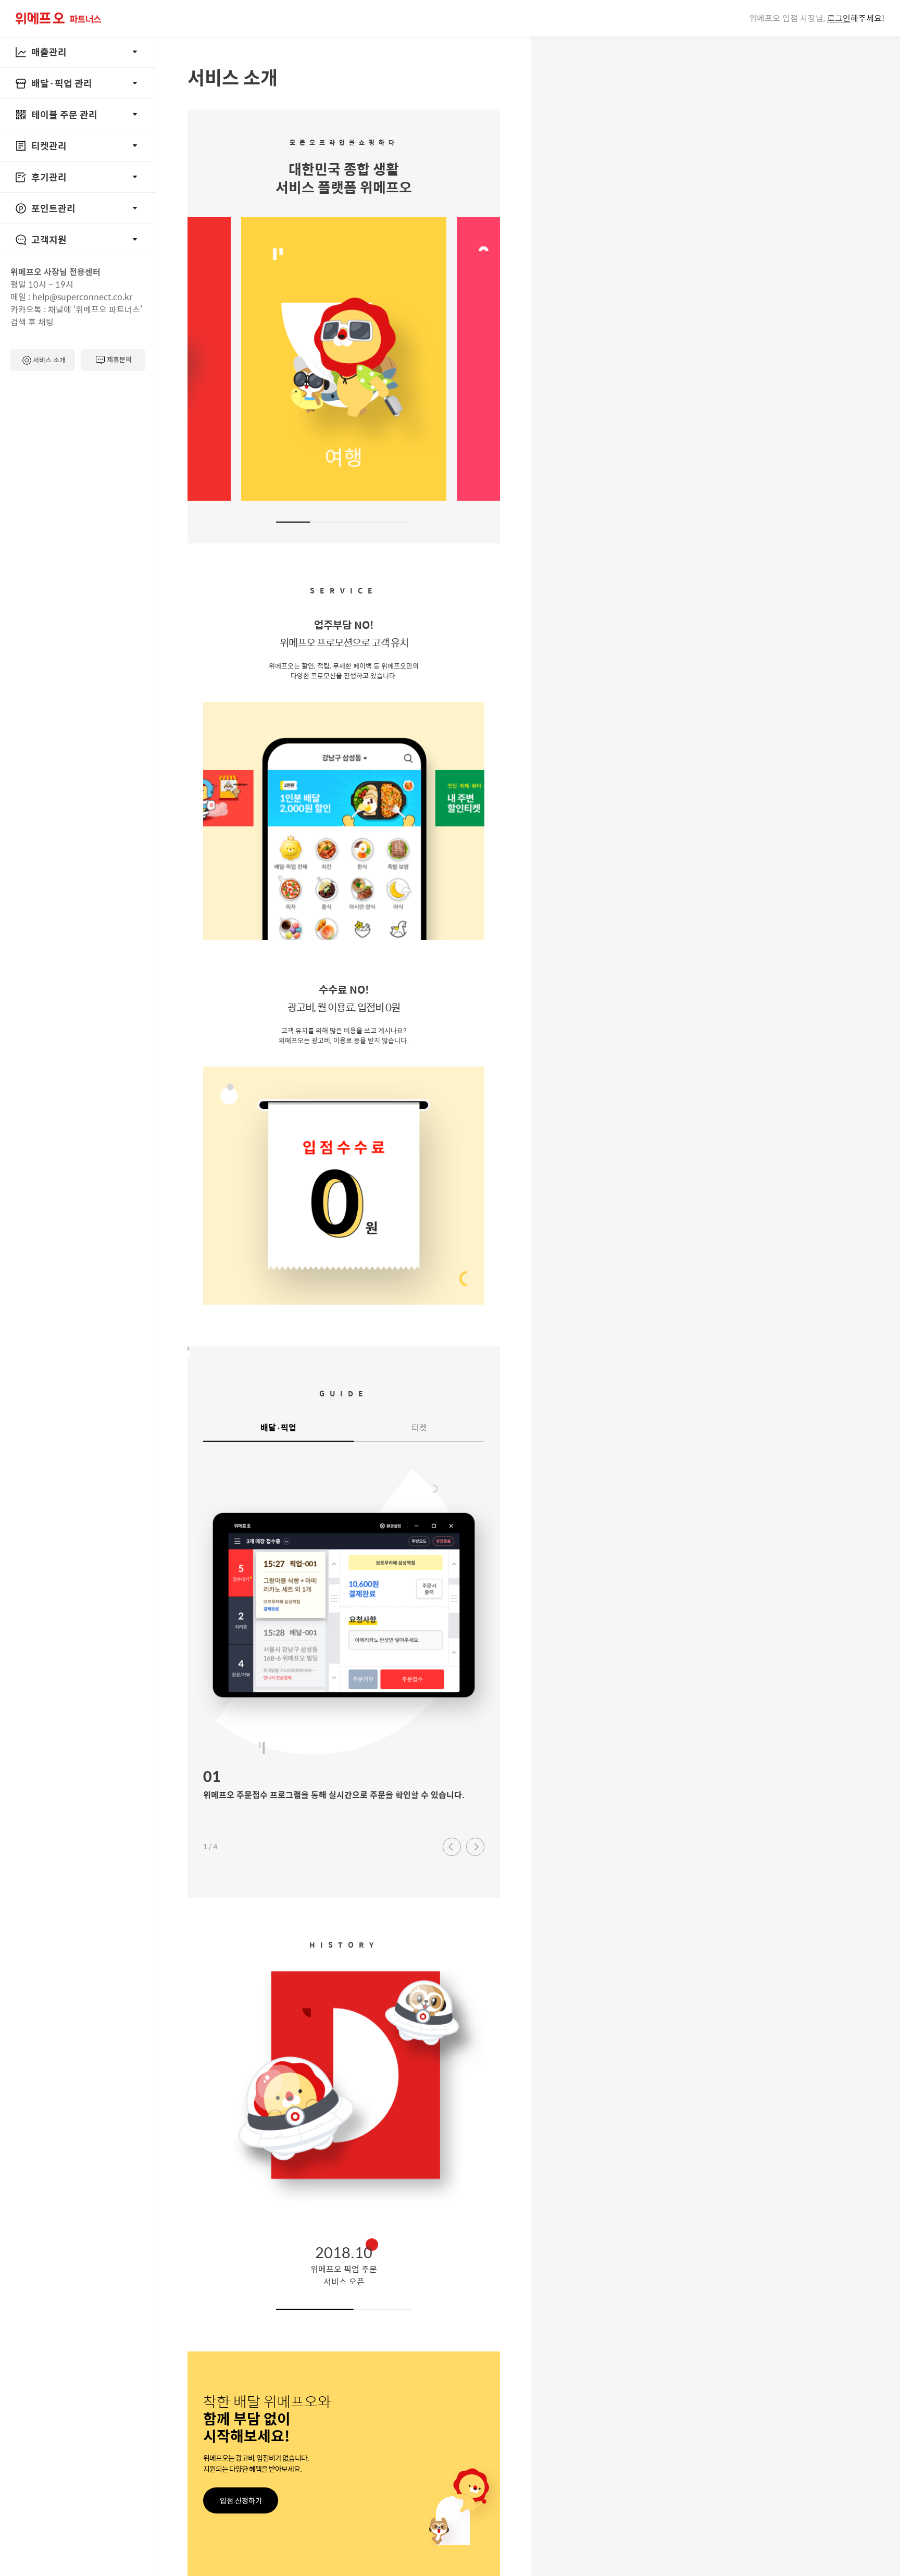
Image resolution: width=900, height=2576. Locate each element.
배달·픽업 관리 (62, 83)
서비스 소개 (49, 360)
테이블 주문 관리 (64, 114)
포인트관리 (53, 208)
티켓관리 (49, 146)
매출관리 (49, 52)
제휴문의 (119, 359)
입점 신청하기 (241, 2500)
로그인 (839, 18)
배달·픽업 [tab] (278, 1427)
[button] (452, 1847)
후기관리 (49, 177)
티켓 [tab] (419, 1427)
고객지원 (49, 239)
